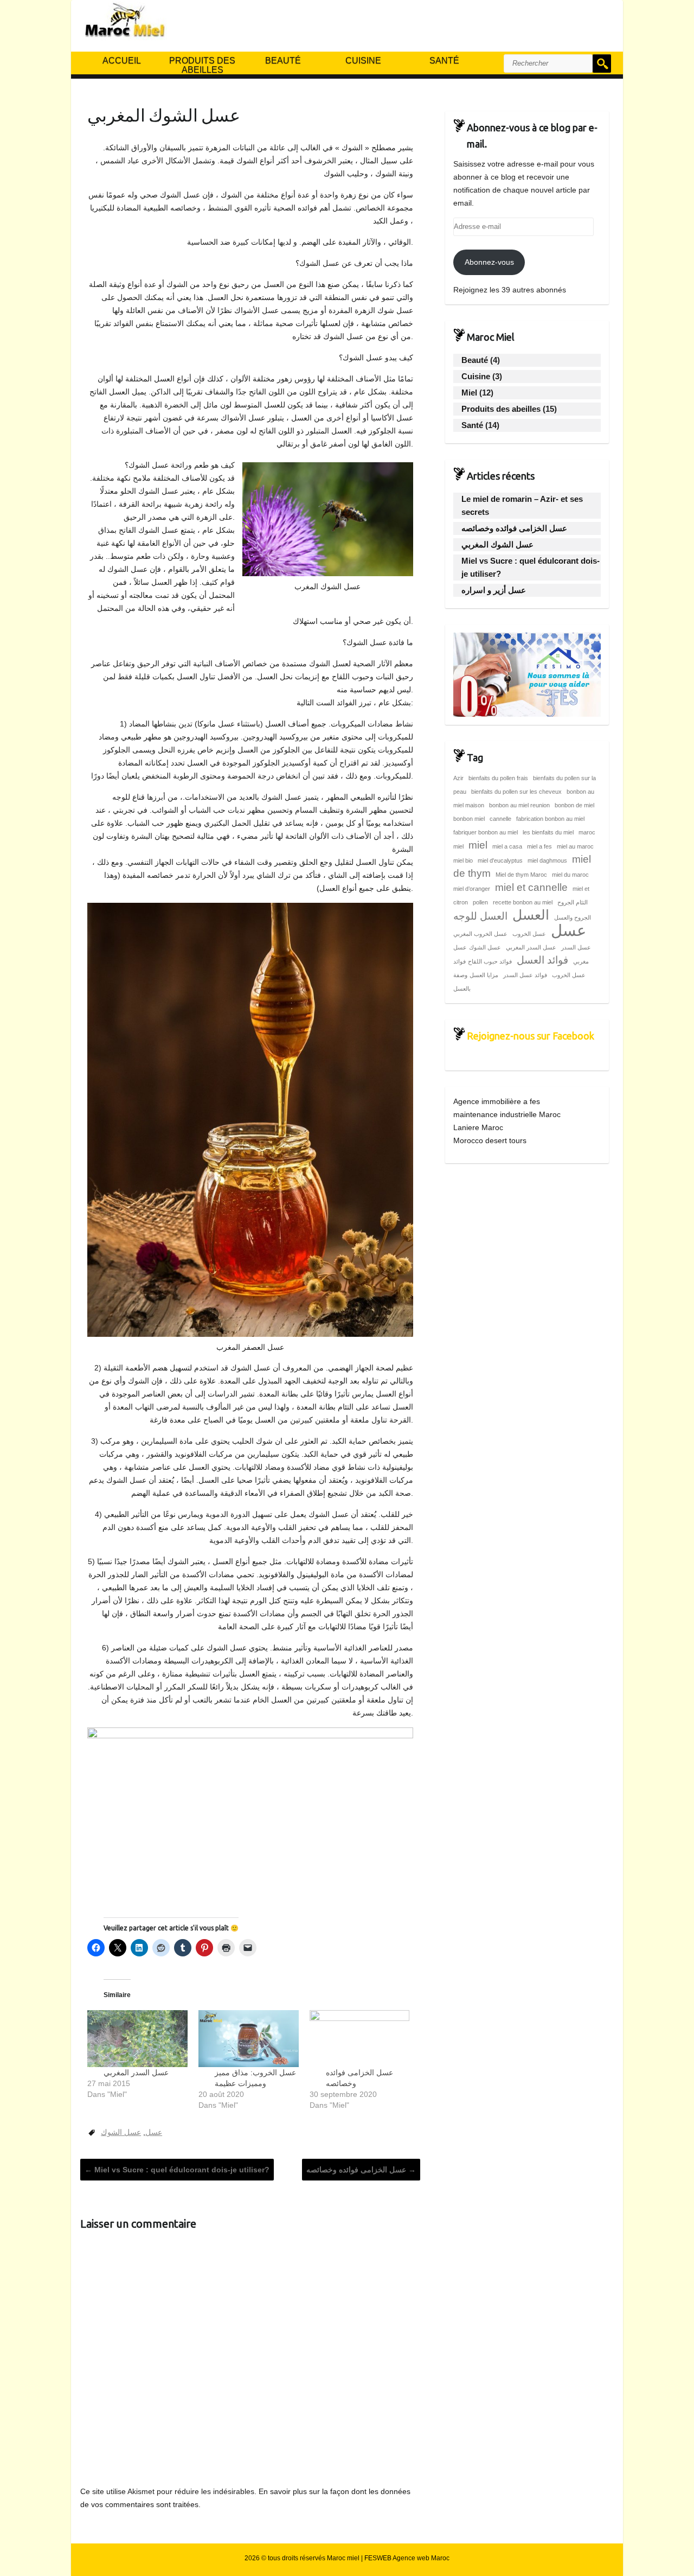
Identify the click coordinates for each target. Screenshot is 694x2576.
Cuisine (363, 60)
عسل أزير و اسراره (494, 590)
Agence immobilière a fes (497, 1101)
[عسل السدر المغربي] (137, 2039)
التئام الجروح (573, 902)
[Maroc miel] (124, 23)
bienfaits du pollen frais (498, 778)
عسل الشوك (121, 2132)
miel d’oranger (472, 889)
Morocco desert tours (490, 1140)
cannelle (500, 819)
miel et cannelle (531, 887)
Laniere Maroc (478, 1127)
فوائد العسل (542, 960)
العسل (531, 915)
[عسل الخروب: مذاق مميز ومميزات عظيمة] (249, 2039)
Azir (458, 778)
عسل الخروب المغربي (480, 934)
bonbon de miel (574, 805)
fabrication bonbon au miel (550, 819)
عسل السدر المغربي (136, 2073)
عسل (154, 2132)
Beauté (283, 60)
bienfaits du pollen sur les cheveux (516, 792)
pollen (480, 902)
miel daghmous (547, 860)
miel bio (463, 860)
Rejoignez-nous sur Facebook (531, 1036)
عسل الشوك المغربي (497, 544)
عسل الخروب (529, 934)
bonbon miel (469, 819)
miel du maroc (570, 875)
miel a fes (539, 846)
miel (478, 845)
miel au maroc (575, 846)
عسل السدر (576, 947)
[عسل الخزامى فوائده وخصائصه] (360, 2039)
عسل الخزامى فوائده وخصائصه (361, 2170)
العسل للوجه (480, 916)
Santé (444, 60)
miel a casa (507, 846)
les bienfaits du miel (548, 832)
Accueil (122, 60)
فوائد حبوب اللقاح (490, 961)
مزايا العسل (484, 975)
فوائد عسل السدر (525, 975)
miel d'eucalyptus (500, 860)
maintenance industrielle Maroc (507, 1114)
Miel (469, 393)
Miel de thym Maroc (521, 875)
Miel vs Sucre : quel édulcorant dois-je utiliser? (177, 2170)
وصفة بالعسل (462, 982)
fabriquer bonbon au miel (486, 832)
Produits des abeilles (202, 65)
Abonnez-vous (489, 262)
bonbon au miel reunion (519, 805)
